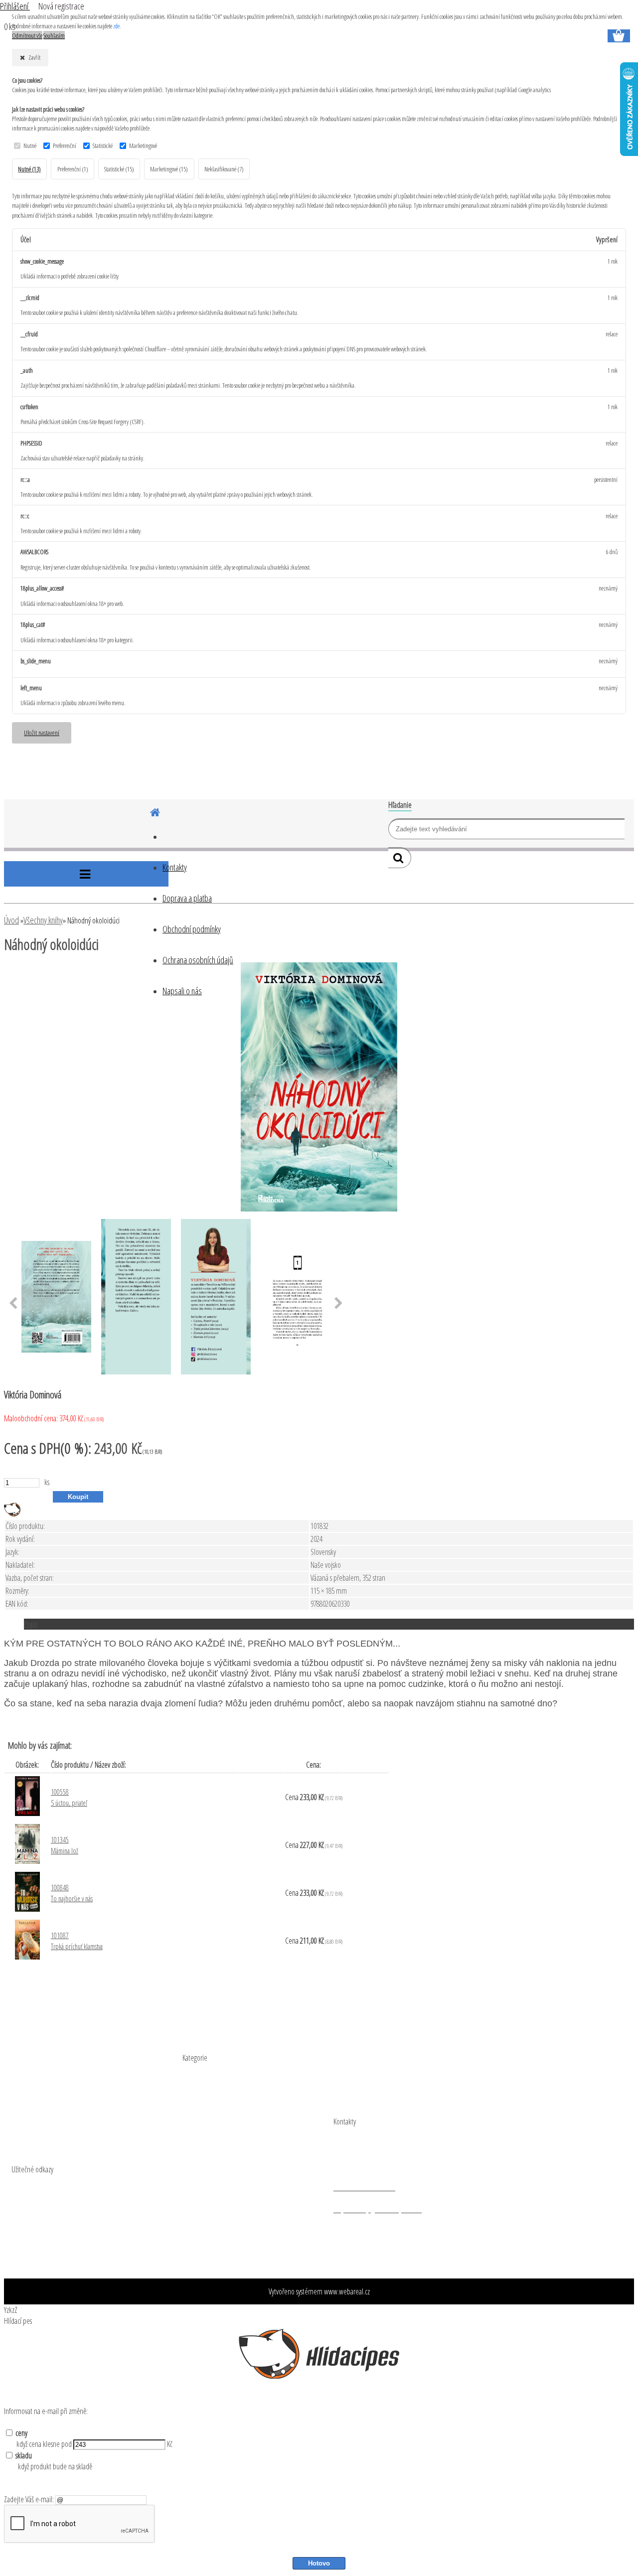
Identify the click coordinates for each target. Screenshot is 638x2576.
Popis (31, 1624)
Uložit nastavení (42, 732)
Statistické (103, 146)
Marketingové (143, 146)
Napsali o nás (182, 991)
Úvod (11, 920)
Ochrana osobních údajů (198, 960)
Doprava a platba (187, 898)
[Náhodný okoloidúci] (319, 1209)
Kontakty (175, 867)
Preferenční (65, 146)
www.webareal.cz (347, 2291)
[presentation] (13, 1304)
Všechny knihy (43, 920)
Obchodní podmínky (192, 929)
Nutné (30, 146)
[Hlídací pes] (12, 1514)
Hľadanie (400, 805)
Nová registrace (61, 6)
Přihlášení (15, 6)
